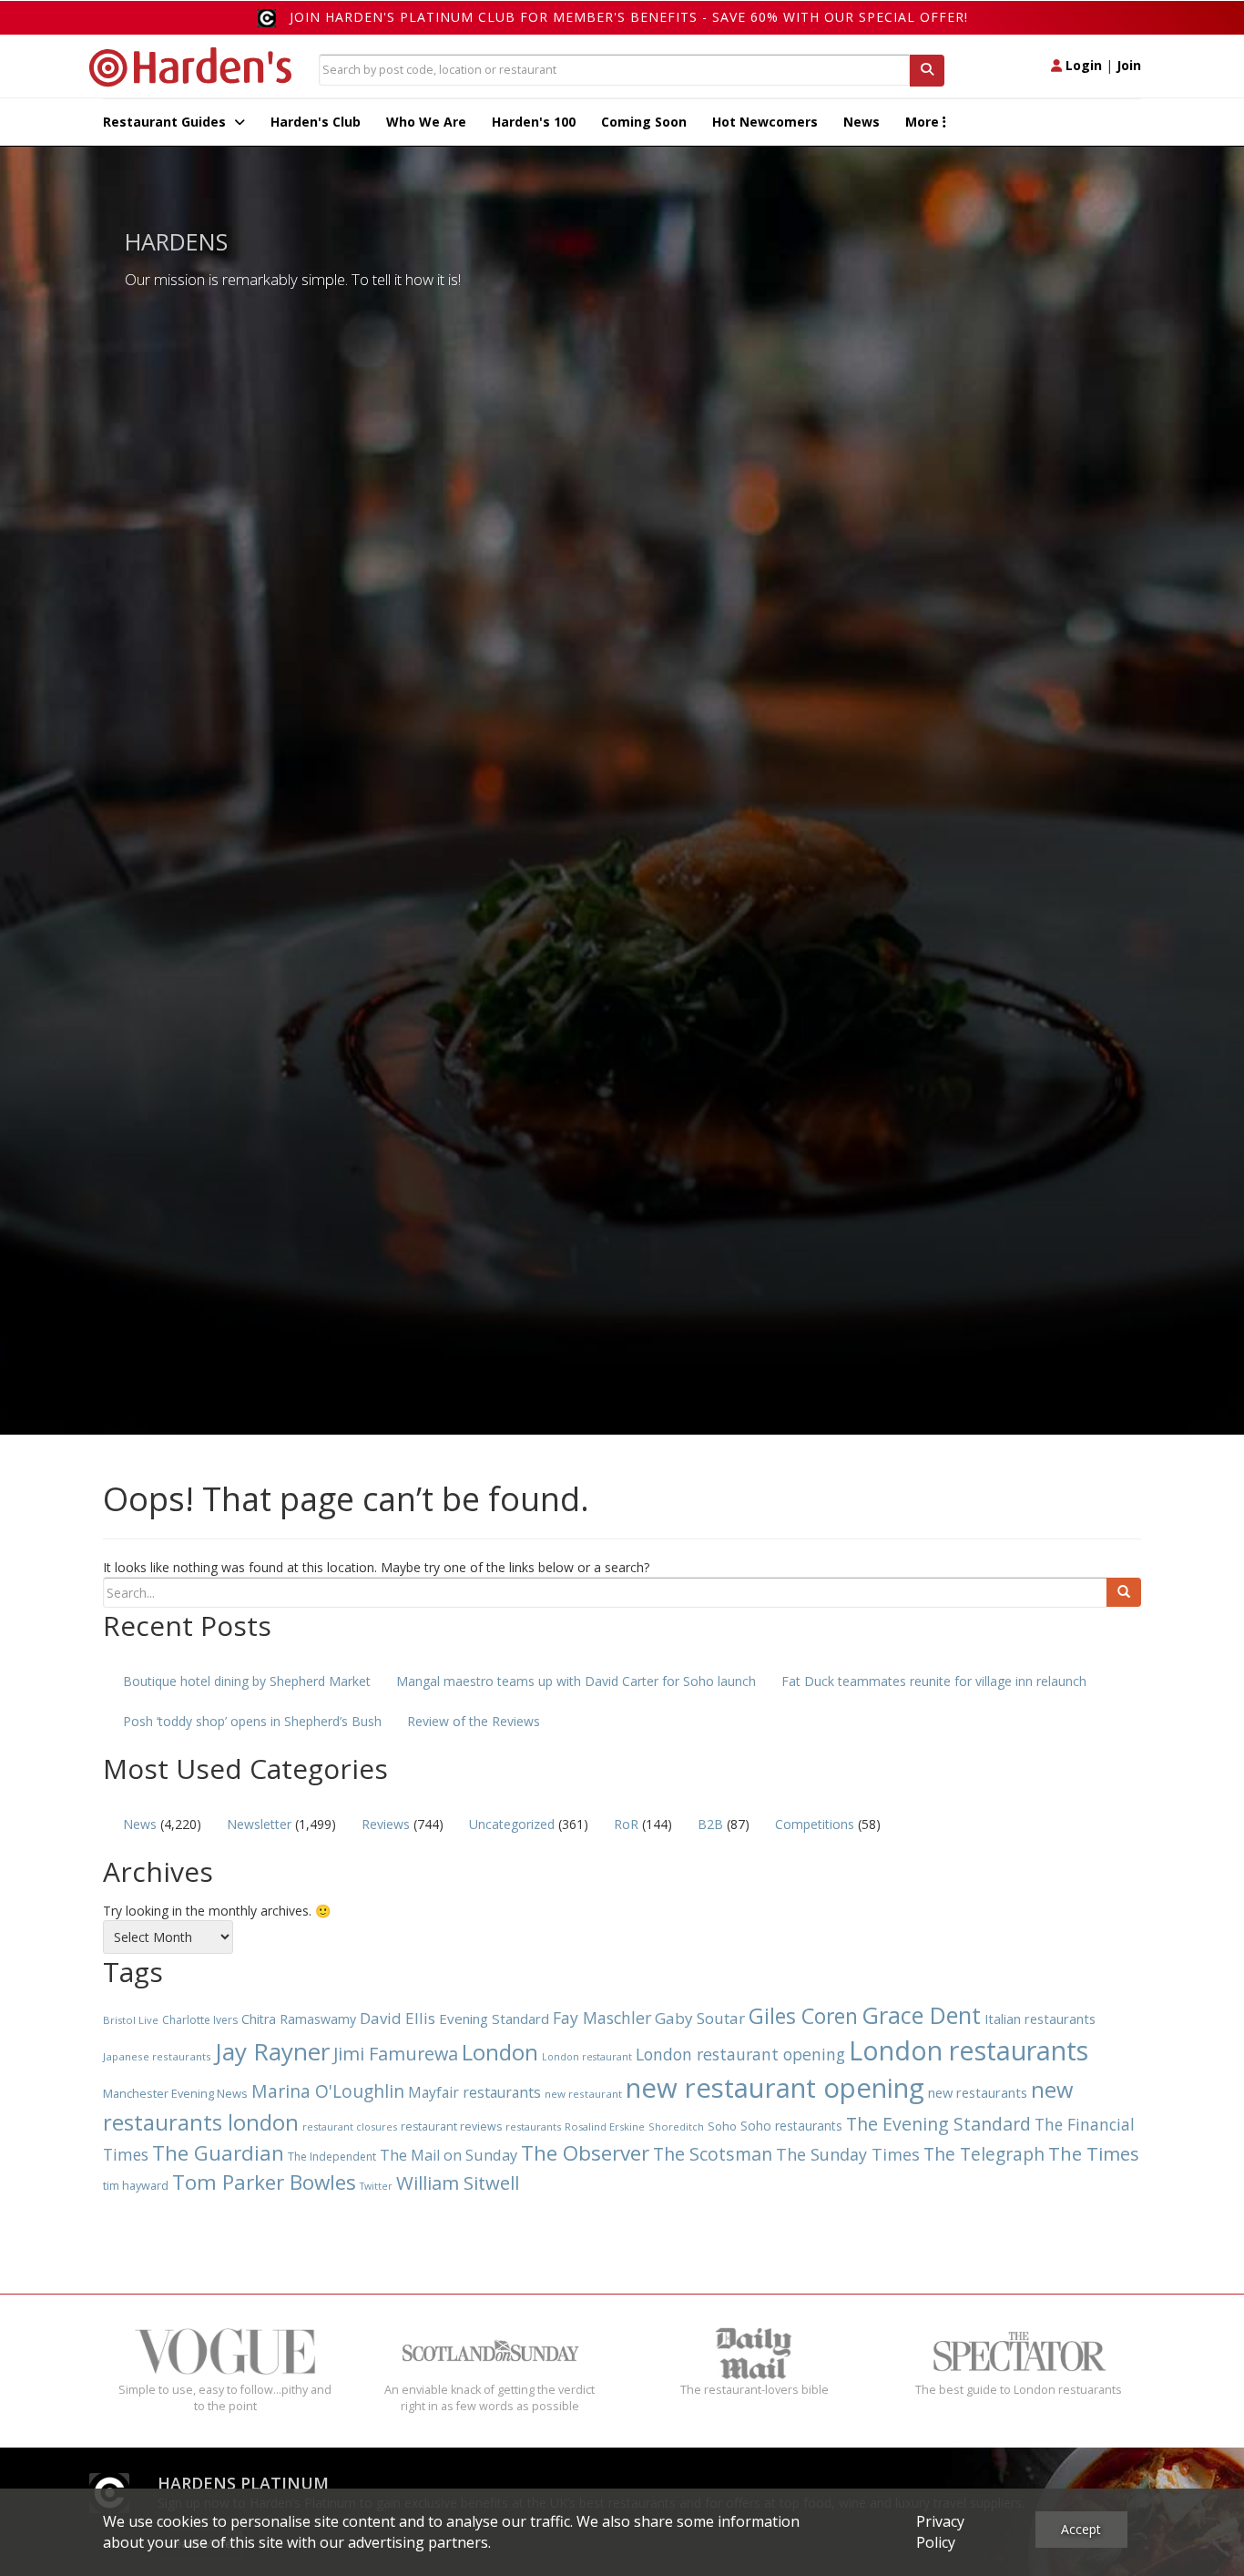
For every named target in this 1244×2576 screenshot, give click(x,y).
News (862, 122)
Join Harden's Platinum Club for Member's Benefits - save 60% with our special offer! (629, 17)
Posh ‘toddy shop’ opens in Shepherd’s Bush (252, 1721)
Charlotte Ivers (200, 2020)
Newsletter (259, 1824)
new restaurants (978, 2092)
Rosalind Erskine (605, 2126)
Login (1082, 65)
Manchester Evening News (175, 2093)
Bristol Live (131, 2020)
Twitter (376, 2186)
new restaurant (583, 2094)
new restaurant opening (775, 2088)
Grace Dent (921, 2015)
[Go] (1124, 1592)
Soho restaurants (791, 2126)
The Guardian (218, 2153)
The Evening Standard (938, 2124)
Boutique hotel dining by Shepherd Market (247, 1681)
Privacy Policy (940, 2532)
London (500, 2052)
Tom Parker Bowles (264, 2182)
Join (1129, 65)
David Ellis (398, 2018)
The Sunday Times (848, 2154)
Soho (722, 2126)
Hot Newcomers (765, 122)
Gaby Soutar (700, 2018)
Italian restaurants (1040, 2019)
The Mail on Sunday (449, 2155)
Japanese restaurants (157, 2056)
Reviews (386, 1824)
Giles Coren (803, 2016)
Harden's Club (316, 122)
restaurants (533, 2126)
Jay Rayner (272, 2051)
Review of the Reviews (474, 1721)
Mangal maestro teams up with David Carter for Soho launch (576, 1681)
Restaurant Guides (166, 122)
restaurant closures (350, 2126)
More (924, 122)
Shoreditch (676, 2126)
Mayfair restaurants (474, 2092)
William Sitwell (458, 2182)
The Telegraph (984, 2154)
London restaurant (587, 2057)
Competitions (815, 1824)
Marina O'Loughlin (328, 2091)
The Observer (585, 2153)
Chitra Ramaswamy (299, 2019)
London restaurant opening (740, 2054)
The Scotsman (713, 2154)
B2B (710, 1824)
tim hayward (136, 2186)
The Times (1094, 2154)
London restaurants (969, 2050)
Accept (1081, 2529)
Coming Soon (644, 122)
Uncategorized (512, 1824)
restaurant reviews (451, 2126)
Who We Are (426, 122)
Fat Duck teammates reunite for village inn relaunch (934, 1681)
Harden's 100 (534, 122)
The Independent (332, 2157)
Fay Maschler (602, 2018)
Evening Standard (494, 2019)
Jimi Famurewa (396, 2054)
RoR (626, 1824)
